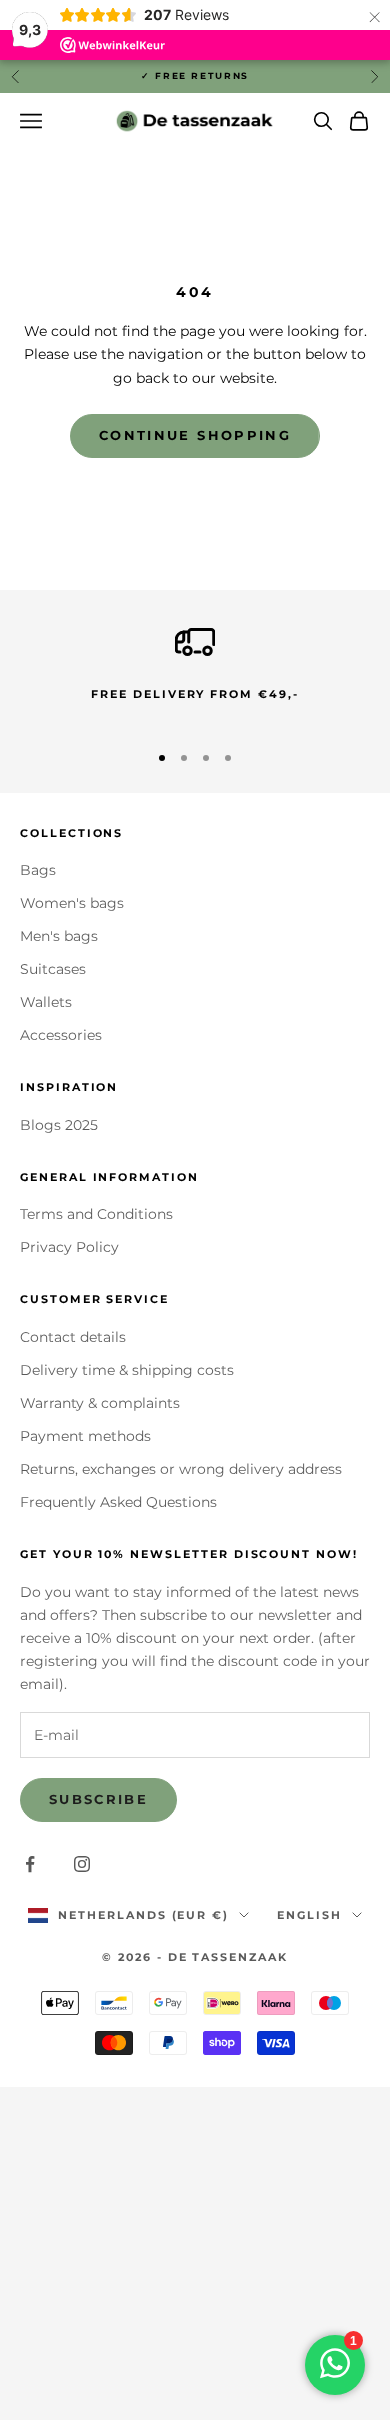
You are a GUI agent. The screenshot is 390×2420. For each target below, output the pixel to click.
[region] (195, 672)
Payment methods (85, 1436)
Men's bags (59, 936)
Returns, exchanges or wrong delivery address (181, 1469)
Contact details (73, 1337)
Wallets (46, 1002)
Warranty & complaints (100, 1403)
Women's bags (72, 903)
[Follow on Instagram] (82, 1864)
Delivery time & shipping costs (127, 1370)
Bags (38, 870)
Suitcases (53, 969)
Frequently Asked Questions (118, 1502)
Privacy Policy (69, 1247)
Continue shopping (195, 435)
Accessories (61, 1035)
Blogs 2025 (59, 1125)
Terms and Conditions (96, 1214)
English (309, 1915)
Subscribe (98, 1799)
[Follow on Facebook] (30, 1864)
